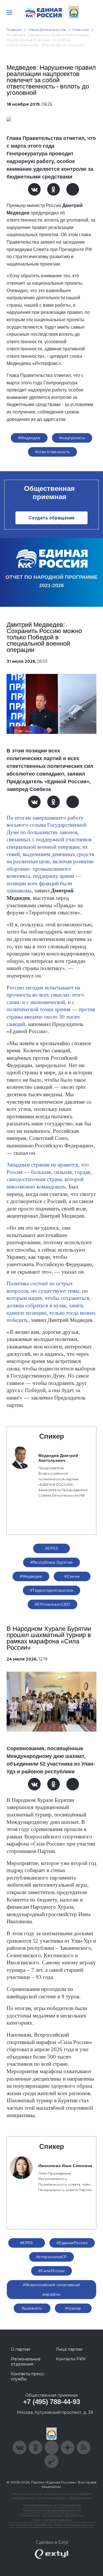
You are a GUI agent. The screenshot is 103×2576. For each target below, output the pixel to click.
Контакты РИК (71, 2359)
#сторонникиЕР (51, 2257)
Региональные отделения (26, 2362)
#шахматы (32, 2308)
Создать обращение (52, 518)
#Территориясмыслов (52, 1590)
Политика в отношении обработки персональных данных (52, 2517)
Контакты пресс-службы (28, 2376)
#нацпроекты (72, 438)
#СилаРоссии (52, 2271)
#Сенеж (72, 1576)
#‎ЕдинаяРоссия (72, 2243)
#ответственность (53, 452)
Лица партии (69, 2349)
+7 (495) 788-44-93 (52, 2402)
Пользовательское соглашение (52, 2505)
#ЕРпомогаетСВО (53, 1604)
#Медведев (29, 438)
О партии (20, 2349)
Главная (14, 30)
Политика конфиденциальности (51, 2510)
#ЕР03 (51, 1548)
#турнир (73, 2308)
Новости (81, 30)
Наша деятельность (47, 30)
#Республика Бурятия (52, 1562)
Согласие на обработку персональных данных (51, 2525)
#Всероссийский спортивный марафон (51, 2289)
